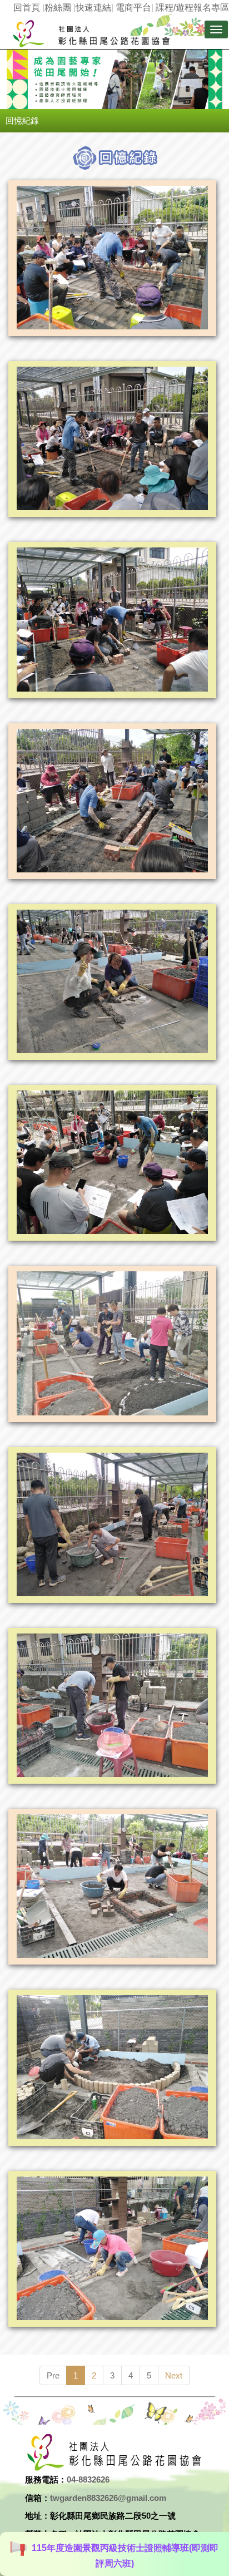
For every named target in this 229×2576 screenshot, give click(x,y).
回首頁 (27, 8)
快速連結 (93, 8)
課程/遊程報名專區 (192, 8)
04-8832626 (88, 2479)
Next (174, 2375)
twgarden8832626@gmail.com (108, 2498)
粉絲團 (58, 8)
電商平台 (133, 8)
